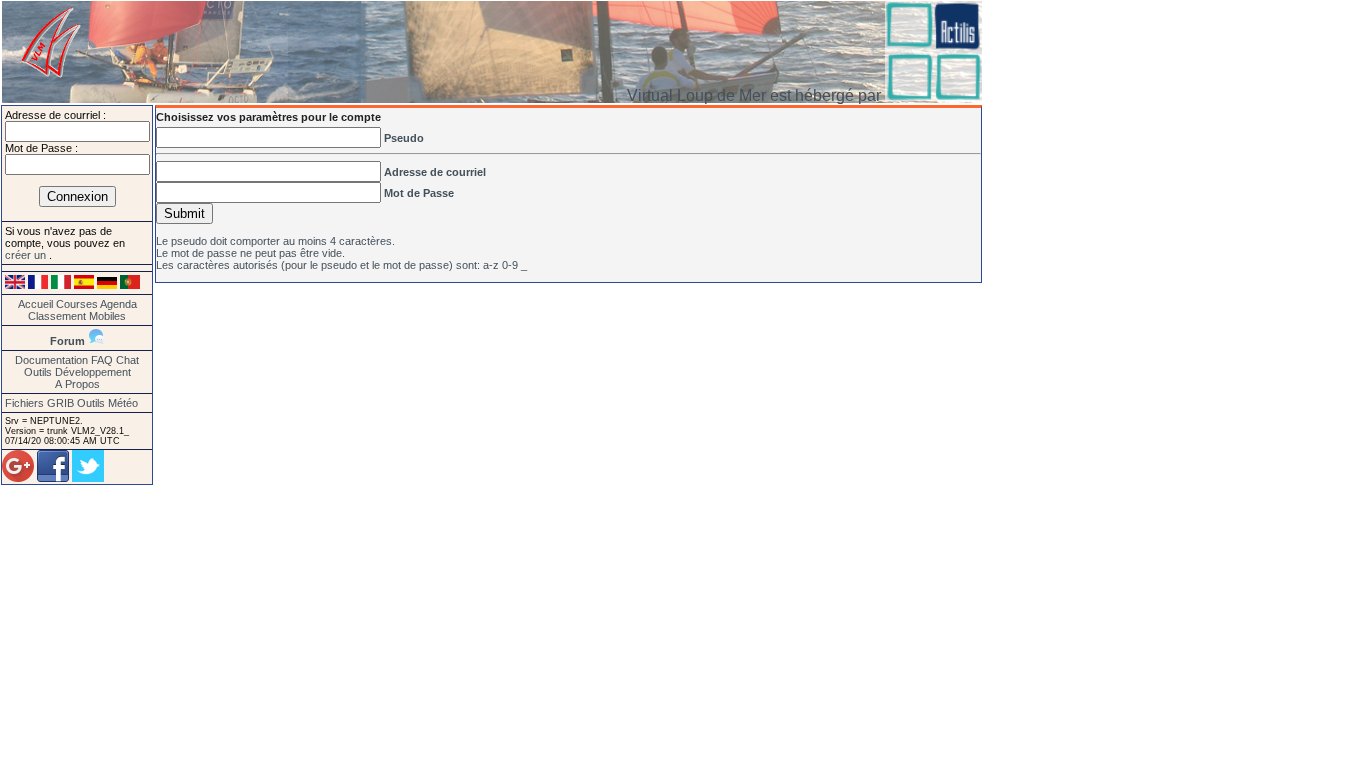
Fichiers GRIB (39, 403)
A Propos (77, 384)
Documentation (51, 360)
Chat (127, 360)
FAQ (102, 360)
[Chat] (96, 341)
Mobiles (107, 316)
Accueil (35, 304)
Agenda (118, 304)
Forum (67, 341)
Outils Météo (107, 403)
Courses (77, 304)
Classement (57, 316)
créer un (27, 255)
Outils (38, 372)
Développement (93, 372)
